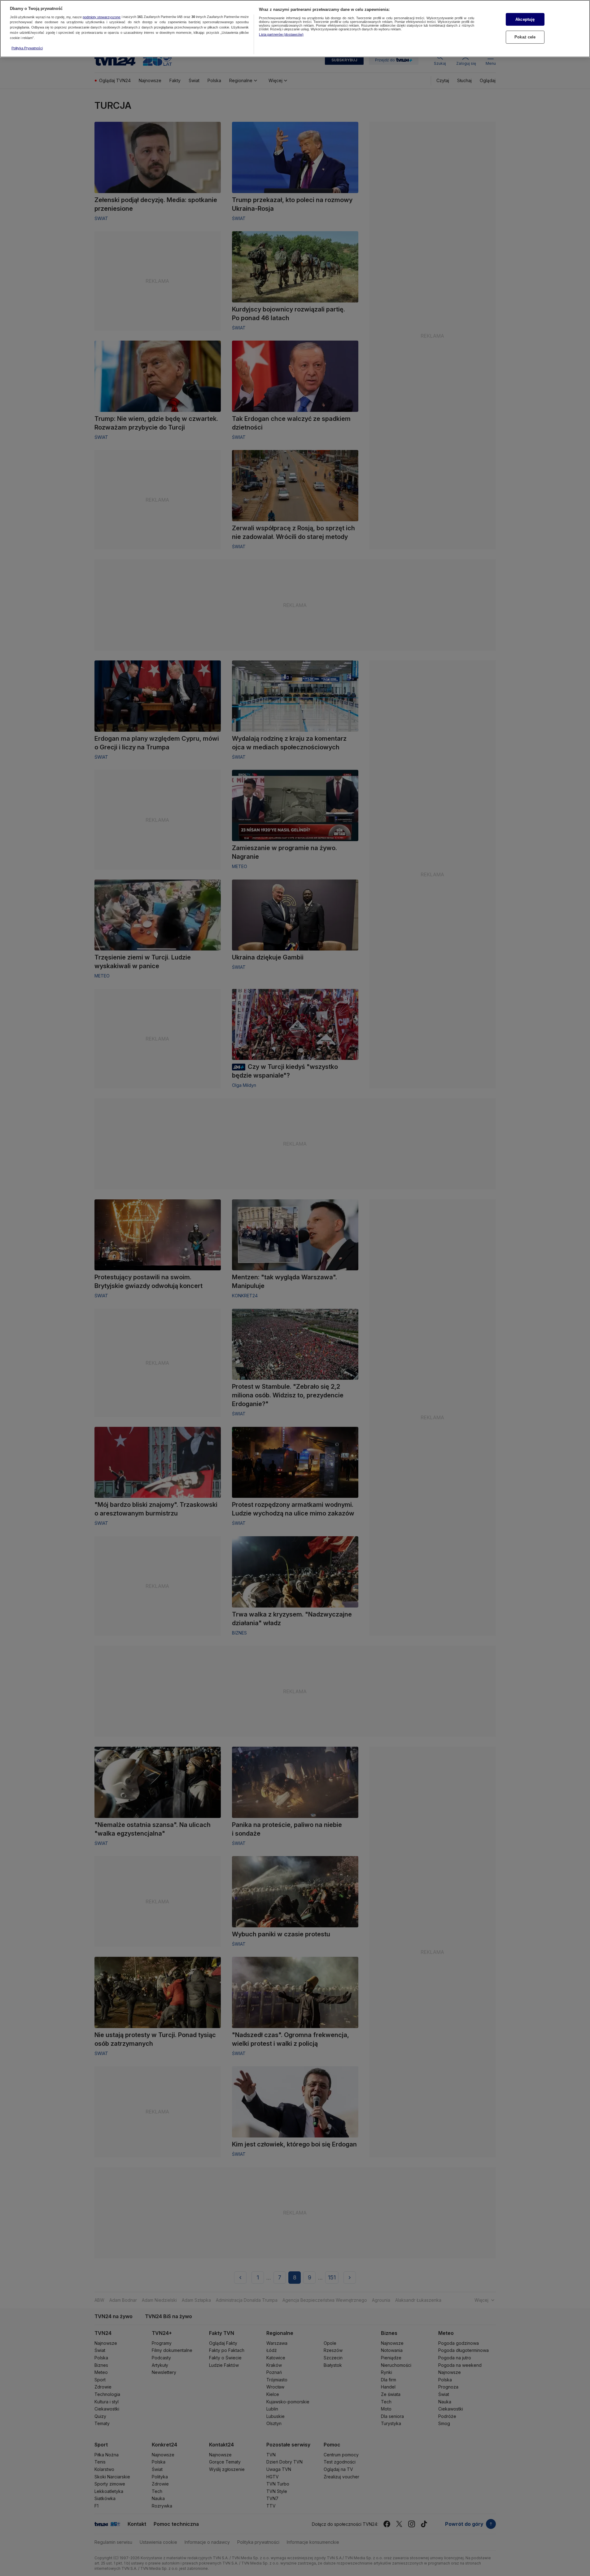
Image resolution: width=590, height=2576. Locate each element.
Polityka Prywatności (27, 48)
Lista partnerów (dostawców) (281, 34)
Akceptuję (525, 19)
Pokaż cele (525, 37)
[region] (295, 29)
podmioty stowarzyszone (102, 17)
